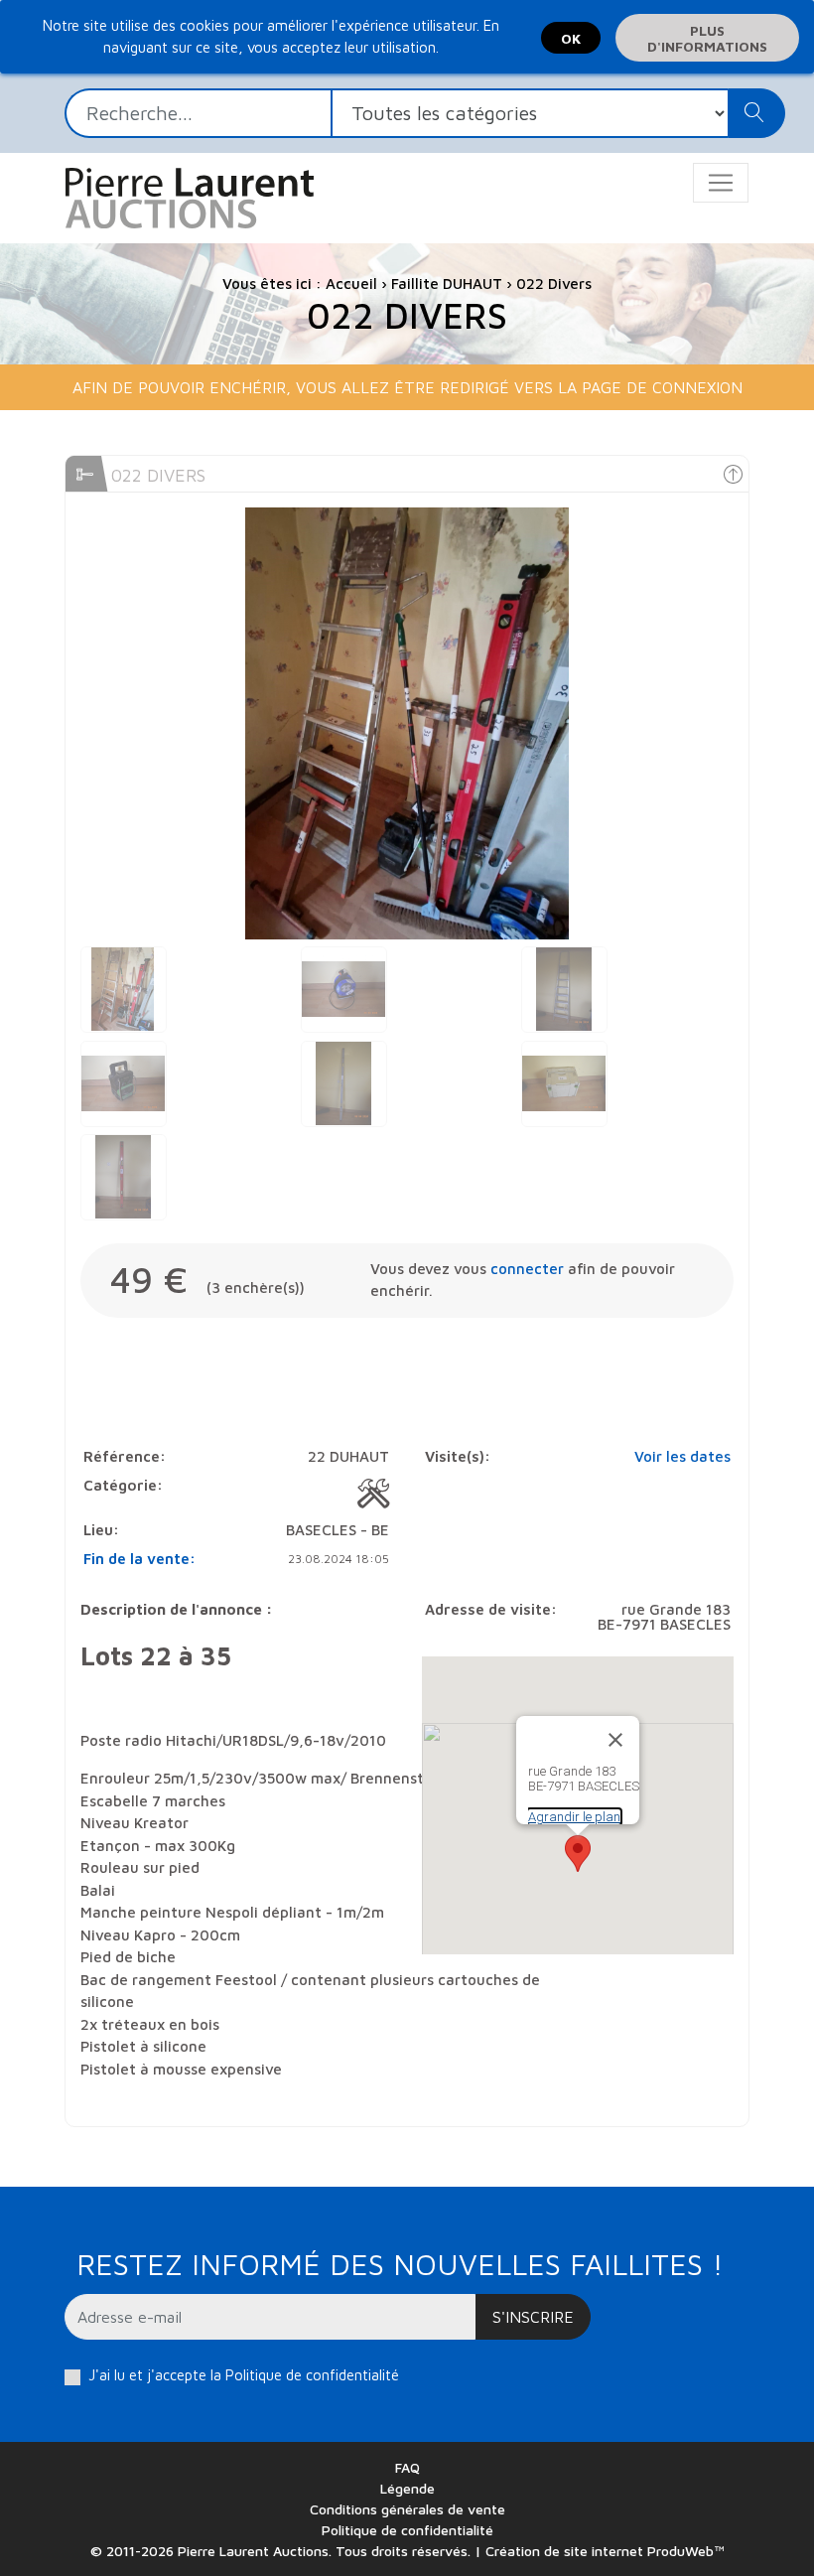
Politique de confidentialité (312, 2375)
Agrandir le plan (574, 1817)
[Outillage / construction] (373, 1494)
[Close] (615, 1740)
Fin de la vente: (139, 1559)
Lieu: (101, 1530)
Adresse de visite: (491, 1609)
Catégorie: (123, 1485)
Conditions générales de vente (407, 2509)
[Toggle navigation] (721, 183)
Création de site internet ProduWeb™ (605, 2551)
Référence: (125, 1456)
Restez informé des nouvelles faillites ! (400, 2264)
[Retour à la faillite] (733, 474)
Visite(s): (458, 1456)
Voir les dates (682, 1456)
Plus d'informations (707, 38)
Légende (407, 2488)
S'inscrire (533, 2317)
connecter (527, 1269)
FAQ (407, 2467)
